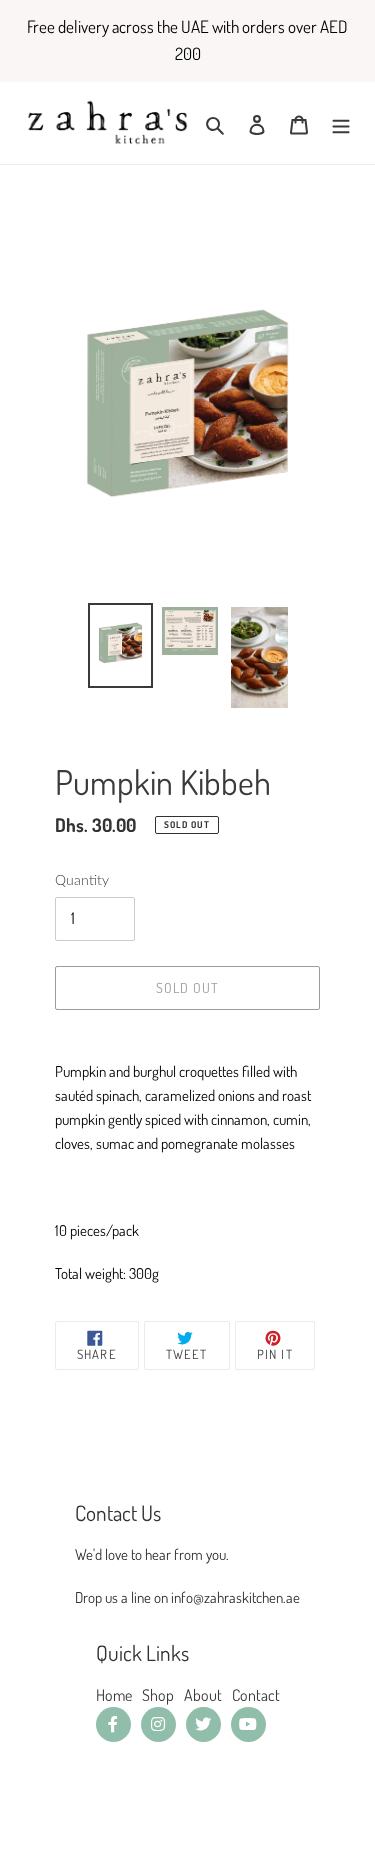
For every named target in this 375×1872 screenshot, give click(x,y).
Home (114, 1695)
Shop (158, 1695)
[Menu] (341, 123)
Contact (256, 1695)
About (203, 1695)
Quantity (82, 881)
